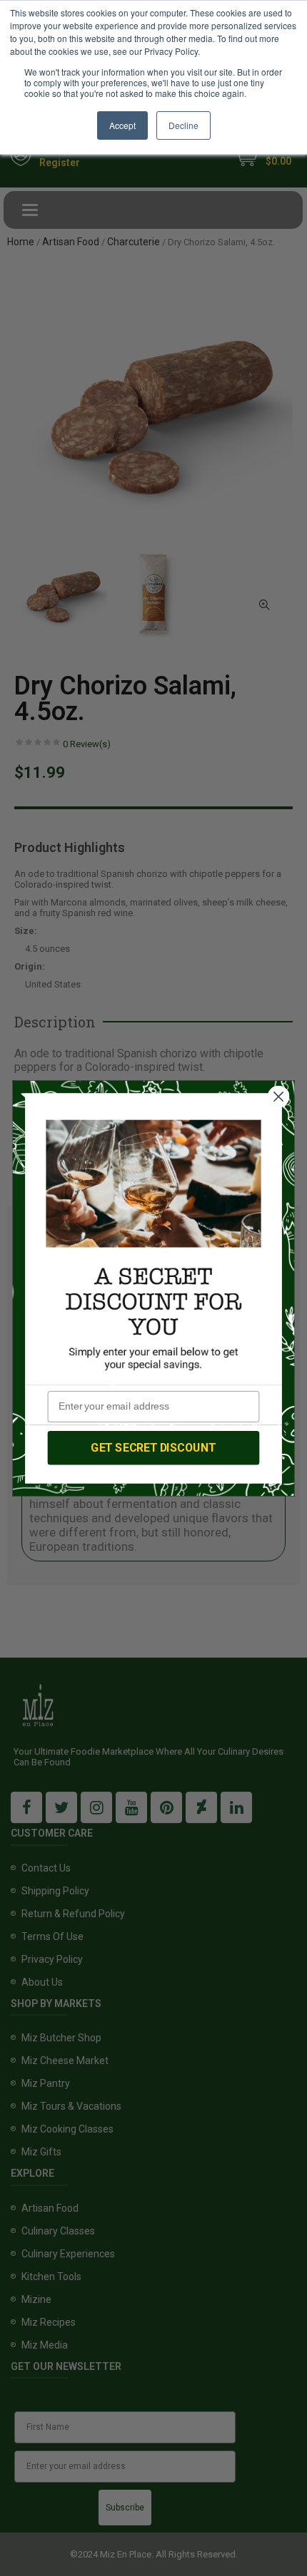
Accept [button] (122, 125)
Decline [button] (183, 125)
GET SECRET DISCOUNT (153, 1447)
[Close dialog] (279, 1096)
